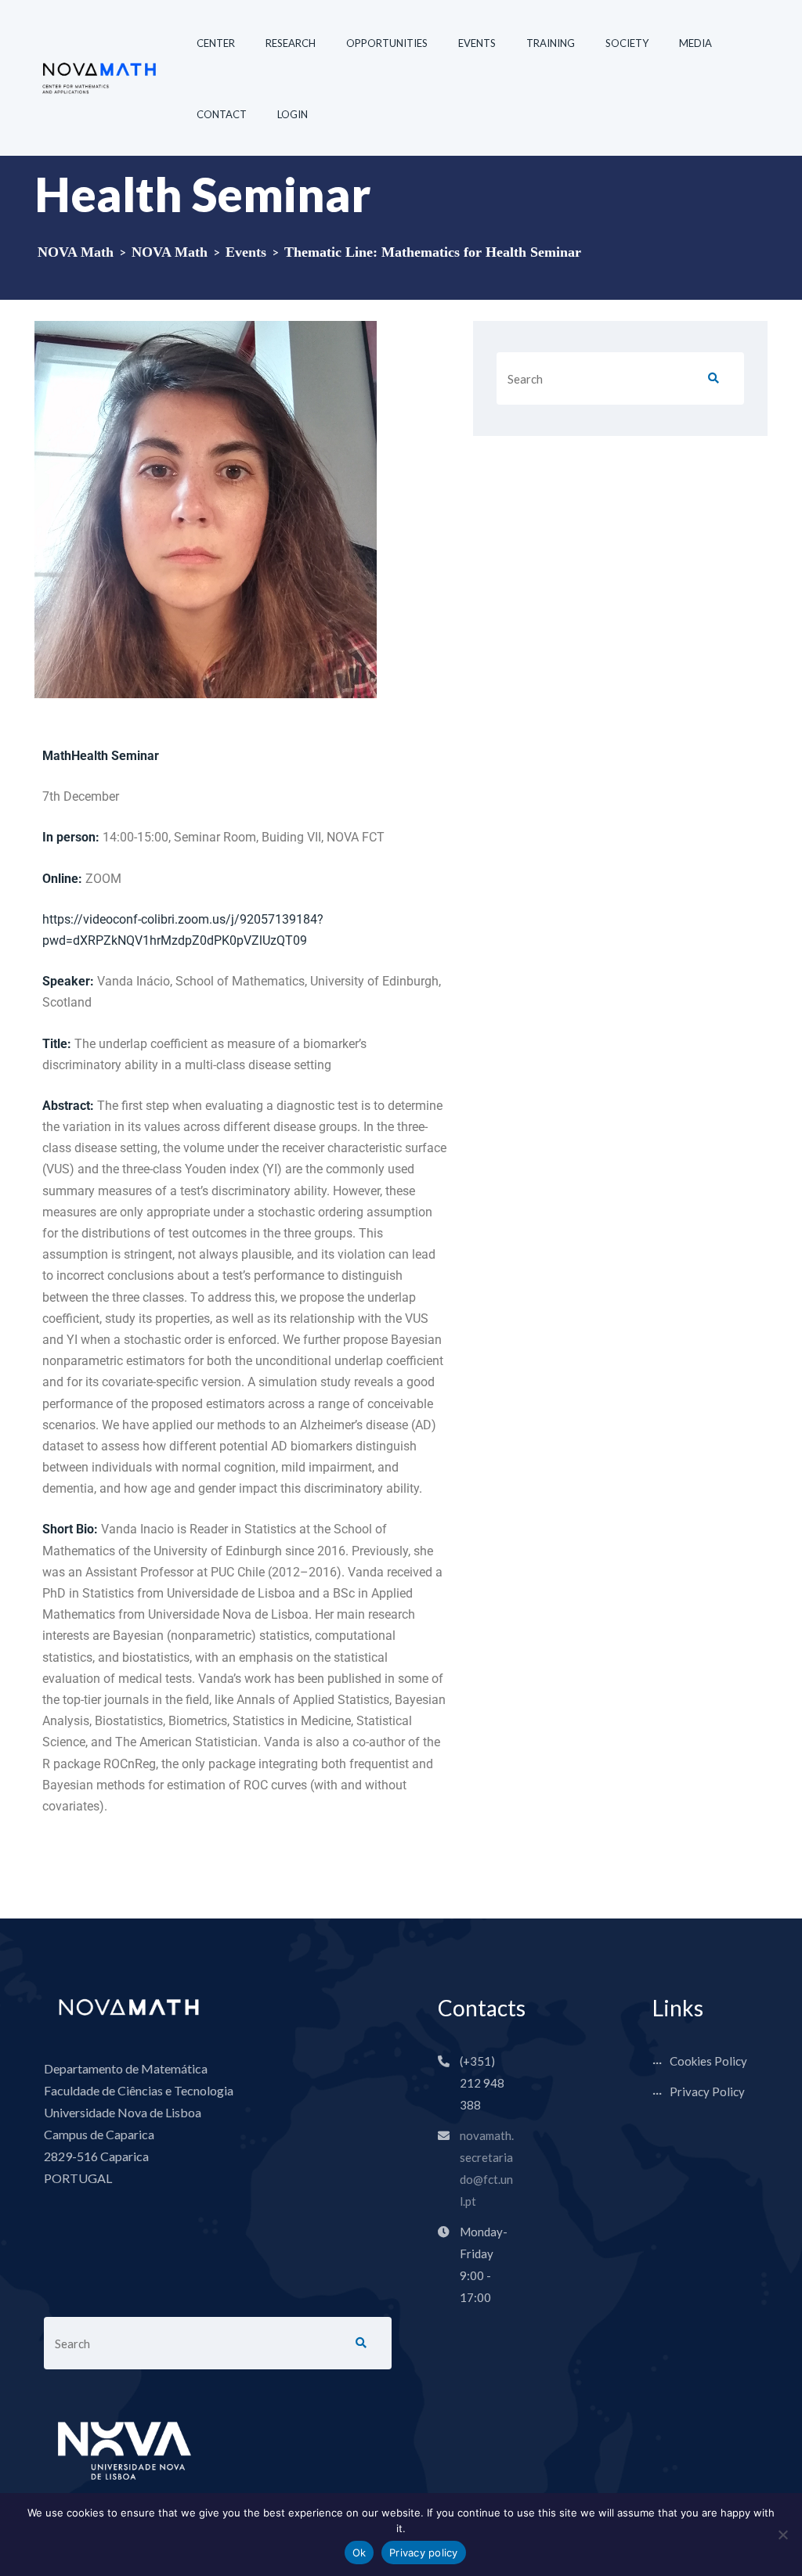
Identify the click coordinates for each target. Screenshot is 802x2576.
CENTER (216, 43)
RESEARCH (291, 43)
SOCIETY (627, 43)
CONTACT (222, 114)
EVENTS (477, 43)
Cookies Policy (708, 2061)
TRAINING (551, 43)
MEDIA (695, 43)
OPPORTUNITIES (387, 43)
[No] (782, 2535)
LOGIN (293, 114)
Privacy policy (424, 2553)
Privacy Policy (707, 2091)
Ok (359, 2553)
